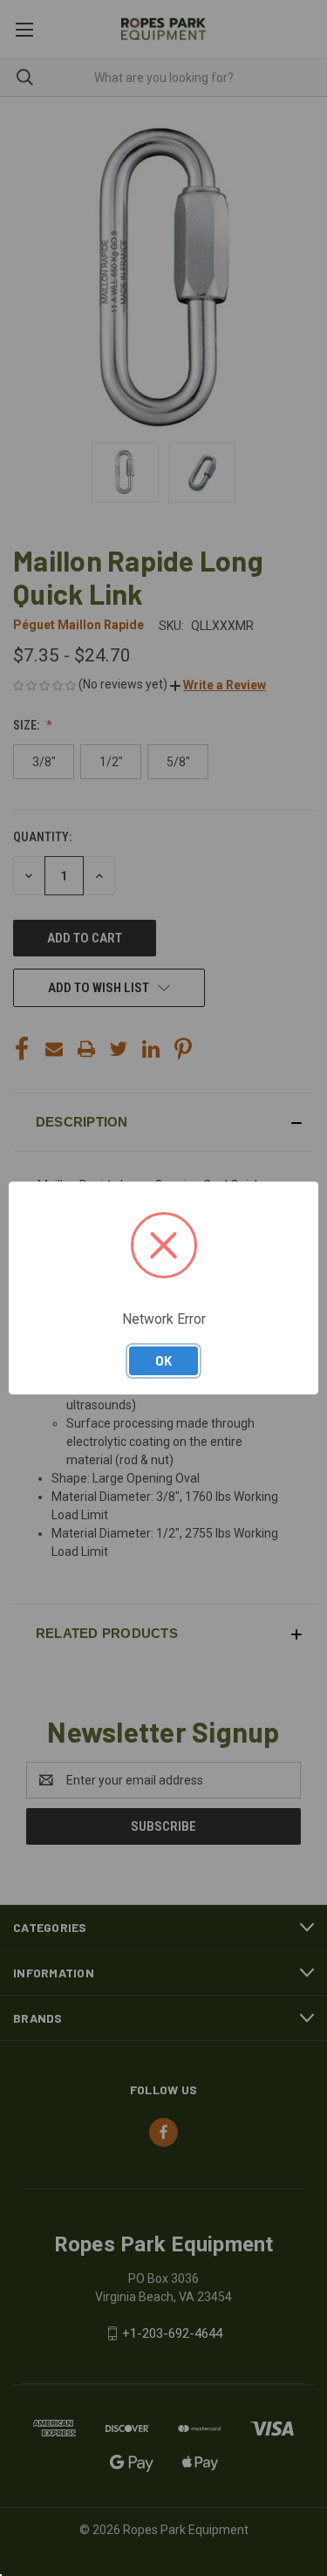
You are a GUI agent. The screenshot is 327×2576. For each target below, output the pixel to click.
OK (163, 1360)
